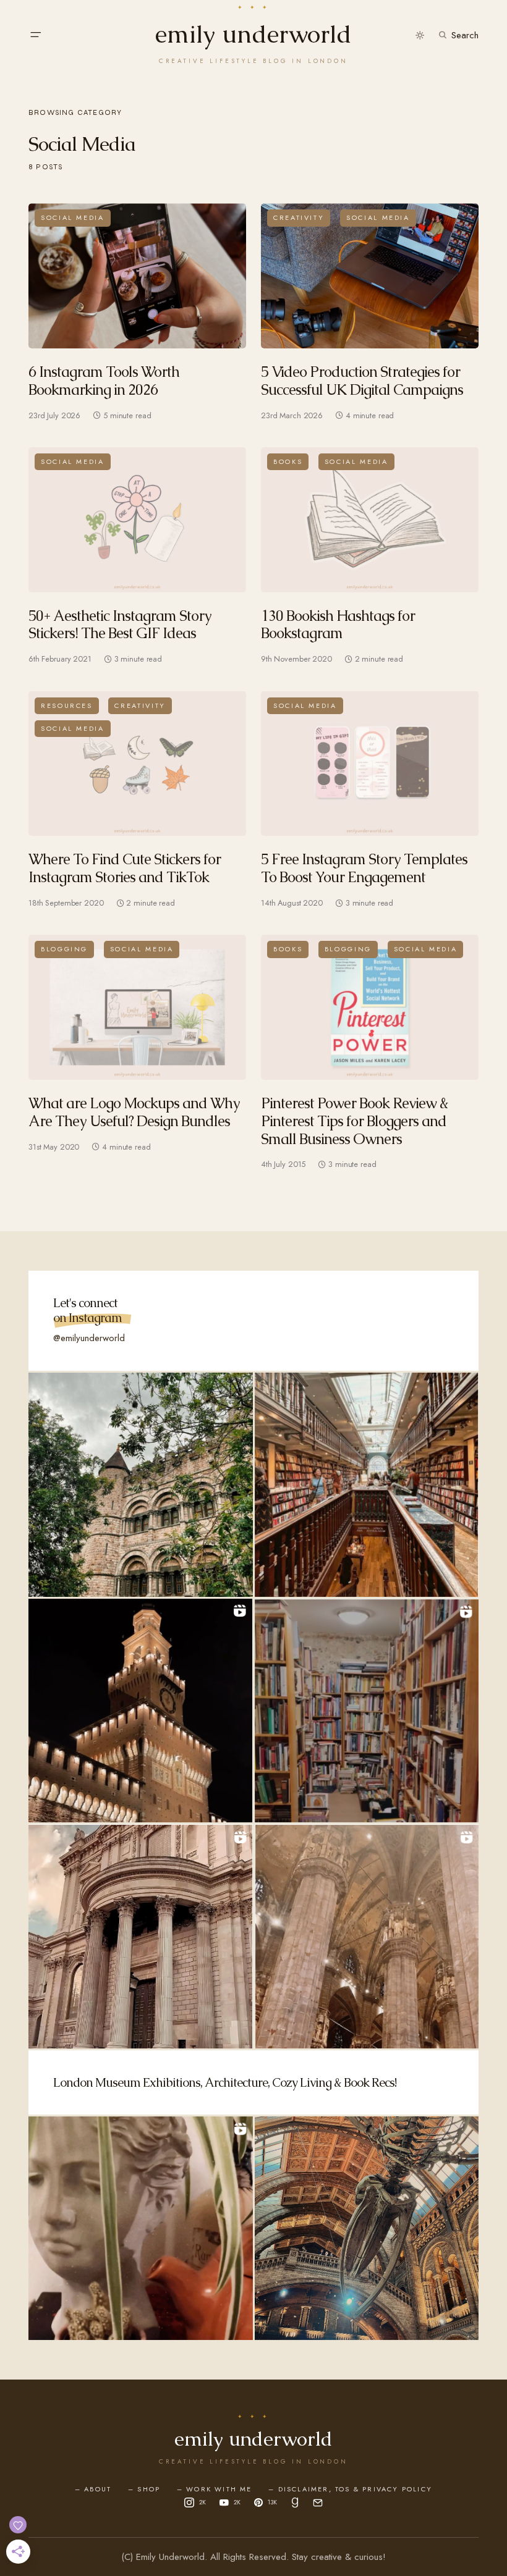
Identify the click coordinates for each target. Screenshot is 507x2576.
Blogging (64, 949)
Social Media (73, 217)
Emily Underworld (253, 34)
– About (93, 2489)
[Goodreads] (295, 2502)
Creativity (299, 217)
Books (288, 461)
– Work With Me (215, 2489)
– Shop (144, 2489)
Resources (67, 705)
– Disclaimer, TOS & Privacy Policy (350, 2489)
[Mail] (318, 2502)
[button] (36, 35)
